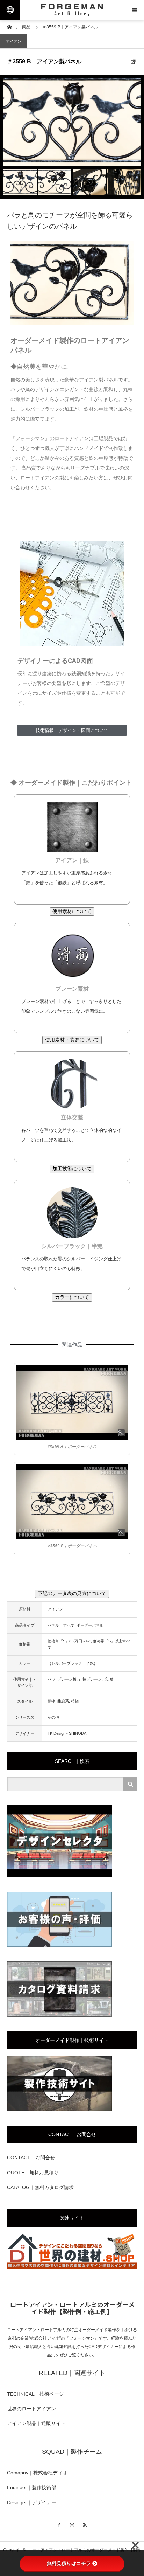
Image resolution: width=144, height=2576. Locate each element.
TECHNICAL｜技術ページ (35, 2394)
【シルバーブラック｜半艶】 (73, 1663)
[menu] (134, 10)
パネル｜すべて (61, 1625)
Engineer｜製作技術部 (32, 2487)
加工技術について (72, 1169)
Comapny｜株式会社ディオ (37, 2473)
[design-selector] (59, 1876)
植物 (75, 1701)
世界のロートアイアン (31, 2409)
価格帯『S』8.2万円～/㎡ (69, 1641)
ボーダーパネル (90, 1625)
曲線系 (63, 1701)
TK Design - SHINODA (67, 1733)
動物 (51, 1701)
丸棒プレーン (90, 1679)
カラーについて (72, 1297)
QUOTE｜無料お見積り (33, 2173)
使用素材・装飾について (72, 1040)
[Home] (9, 26)
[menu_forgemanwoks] (59, 2110)
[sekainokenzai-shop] (72, 2267)
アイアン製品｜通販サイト (36, 2423)
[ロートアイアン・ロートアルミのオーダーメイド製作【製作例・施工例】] (72, 10)
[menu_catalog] (59, 2015)
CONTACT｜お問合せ (31, 2158)
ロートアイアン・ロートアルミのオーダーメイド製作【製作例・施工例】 (72, 2308)
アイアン (14, 41)
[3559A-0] (72, 1402)
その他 (53, 1717)
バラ (51, 1679)
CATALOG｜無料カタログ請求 (40, 2187)
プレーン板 (67, 1679)
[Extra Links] (10, 10)
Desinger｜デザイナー (32, 2502)
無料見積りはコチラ (69, 2563)
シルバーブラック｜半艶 (72, 1246)
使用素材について (72, 911)
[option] (72, 122)
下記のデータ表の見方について (72, 1593)
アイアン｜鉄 (72, 860)
